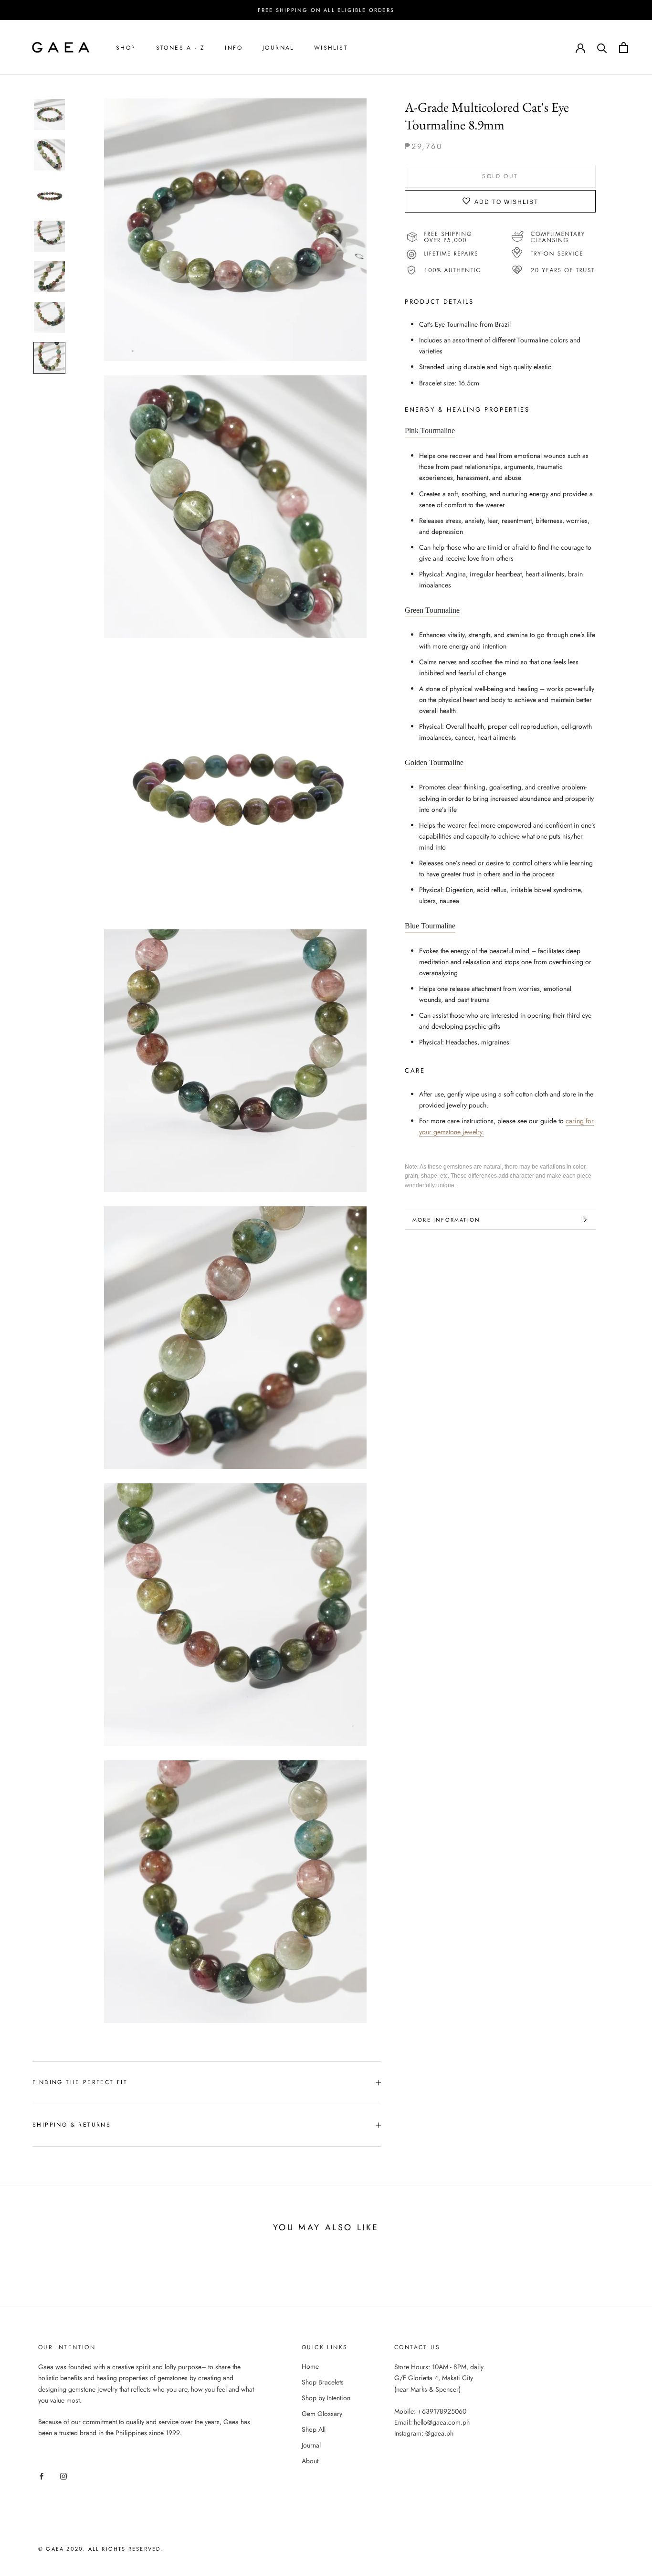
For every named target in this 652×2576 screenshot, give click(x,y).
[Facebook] (42, 2475)
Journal (278, 48)
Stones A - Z (181, 48)
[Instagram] (63, 2475)
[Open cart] (624, 48)
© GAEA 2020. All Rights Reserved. (101, 2549)
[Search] (602, 48)
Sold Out (500, 176)
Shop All (314, 2429)
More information (446, 1220)
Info (234, 48)
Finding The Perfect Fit (80, 2082)
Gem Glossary (322, 2414)
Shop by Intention (326, 2398)
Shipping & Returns (72, 2125)
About (310, 2461)
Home (310, 2366)
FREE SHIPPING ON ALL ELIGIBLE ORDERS (326, 10)
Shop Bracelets (323, 2382)
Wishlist (331, 48)
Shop (126, 48)
